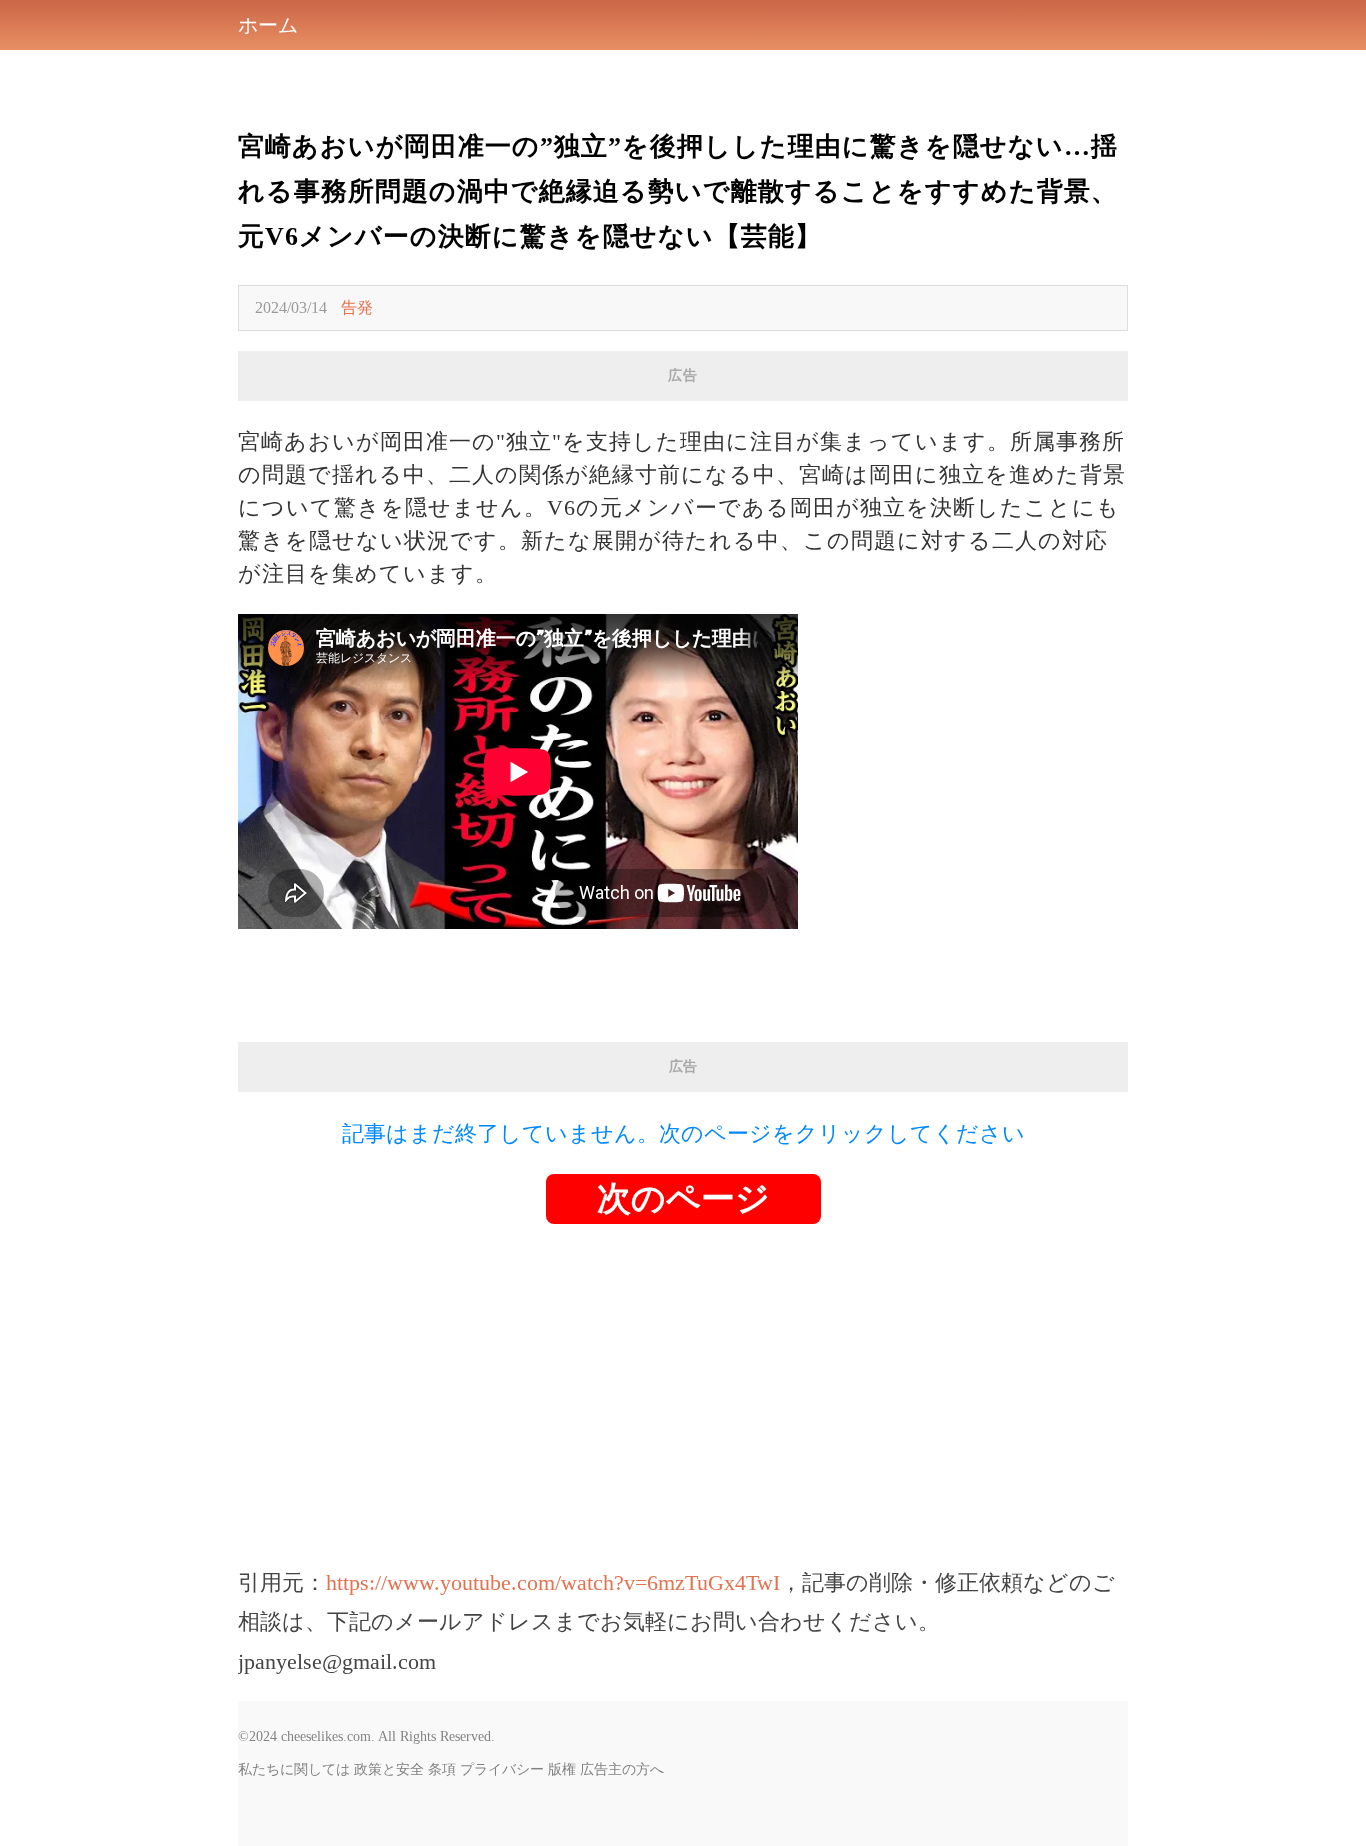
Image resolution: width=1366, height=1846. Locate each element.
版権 (562, 1769)
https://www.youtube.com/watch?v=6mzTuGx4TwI (553, 1582)
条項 (442, 1769)
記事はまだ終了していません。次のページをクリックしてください (683, 1133)
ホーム (268, 25)
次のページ (683, 1198)
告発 (357, 307)
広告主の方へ (622, 1769)
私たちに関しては (294, 1769)
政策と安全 (389, 1769)
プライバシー (502, 1769)
